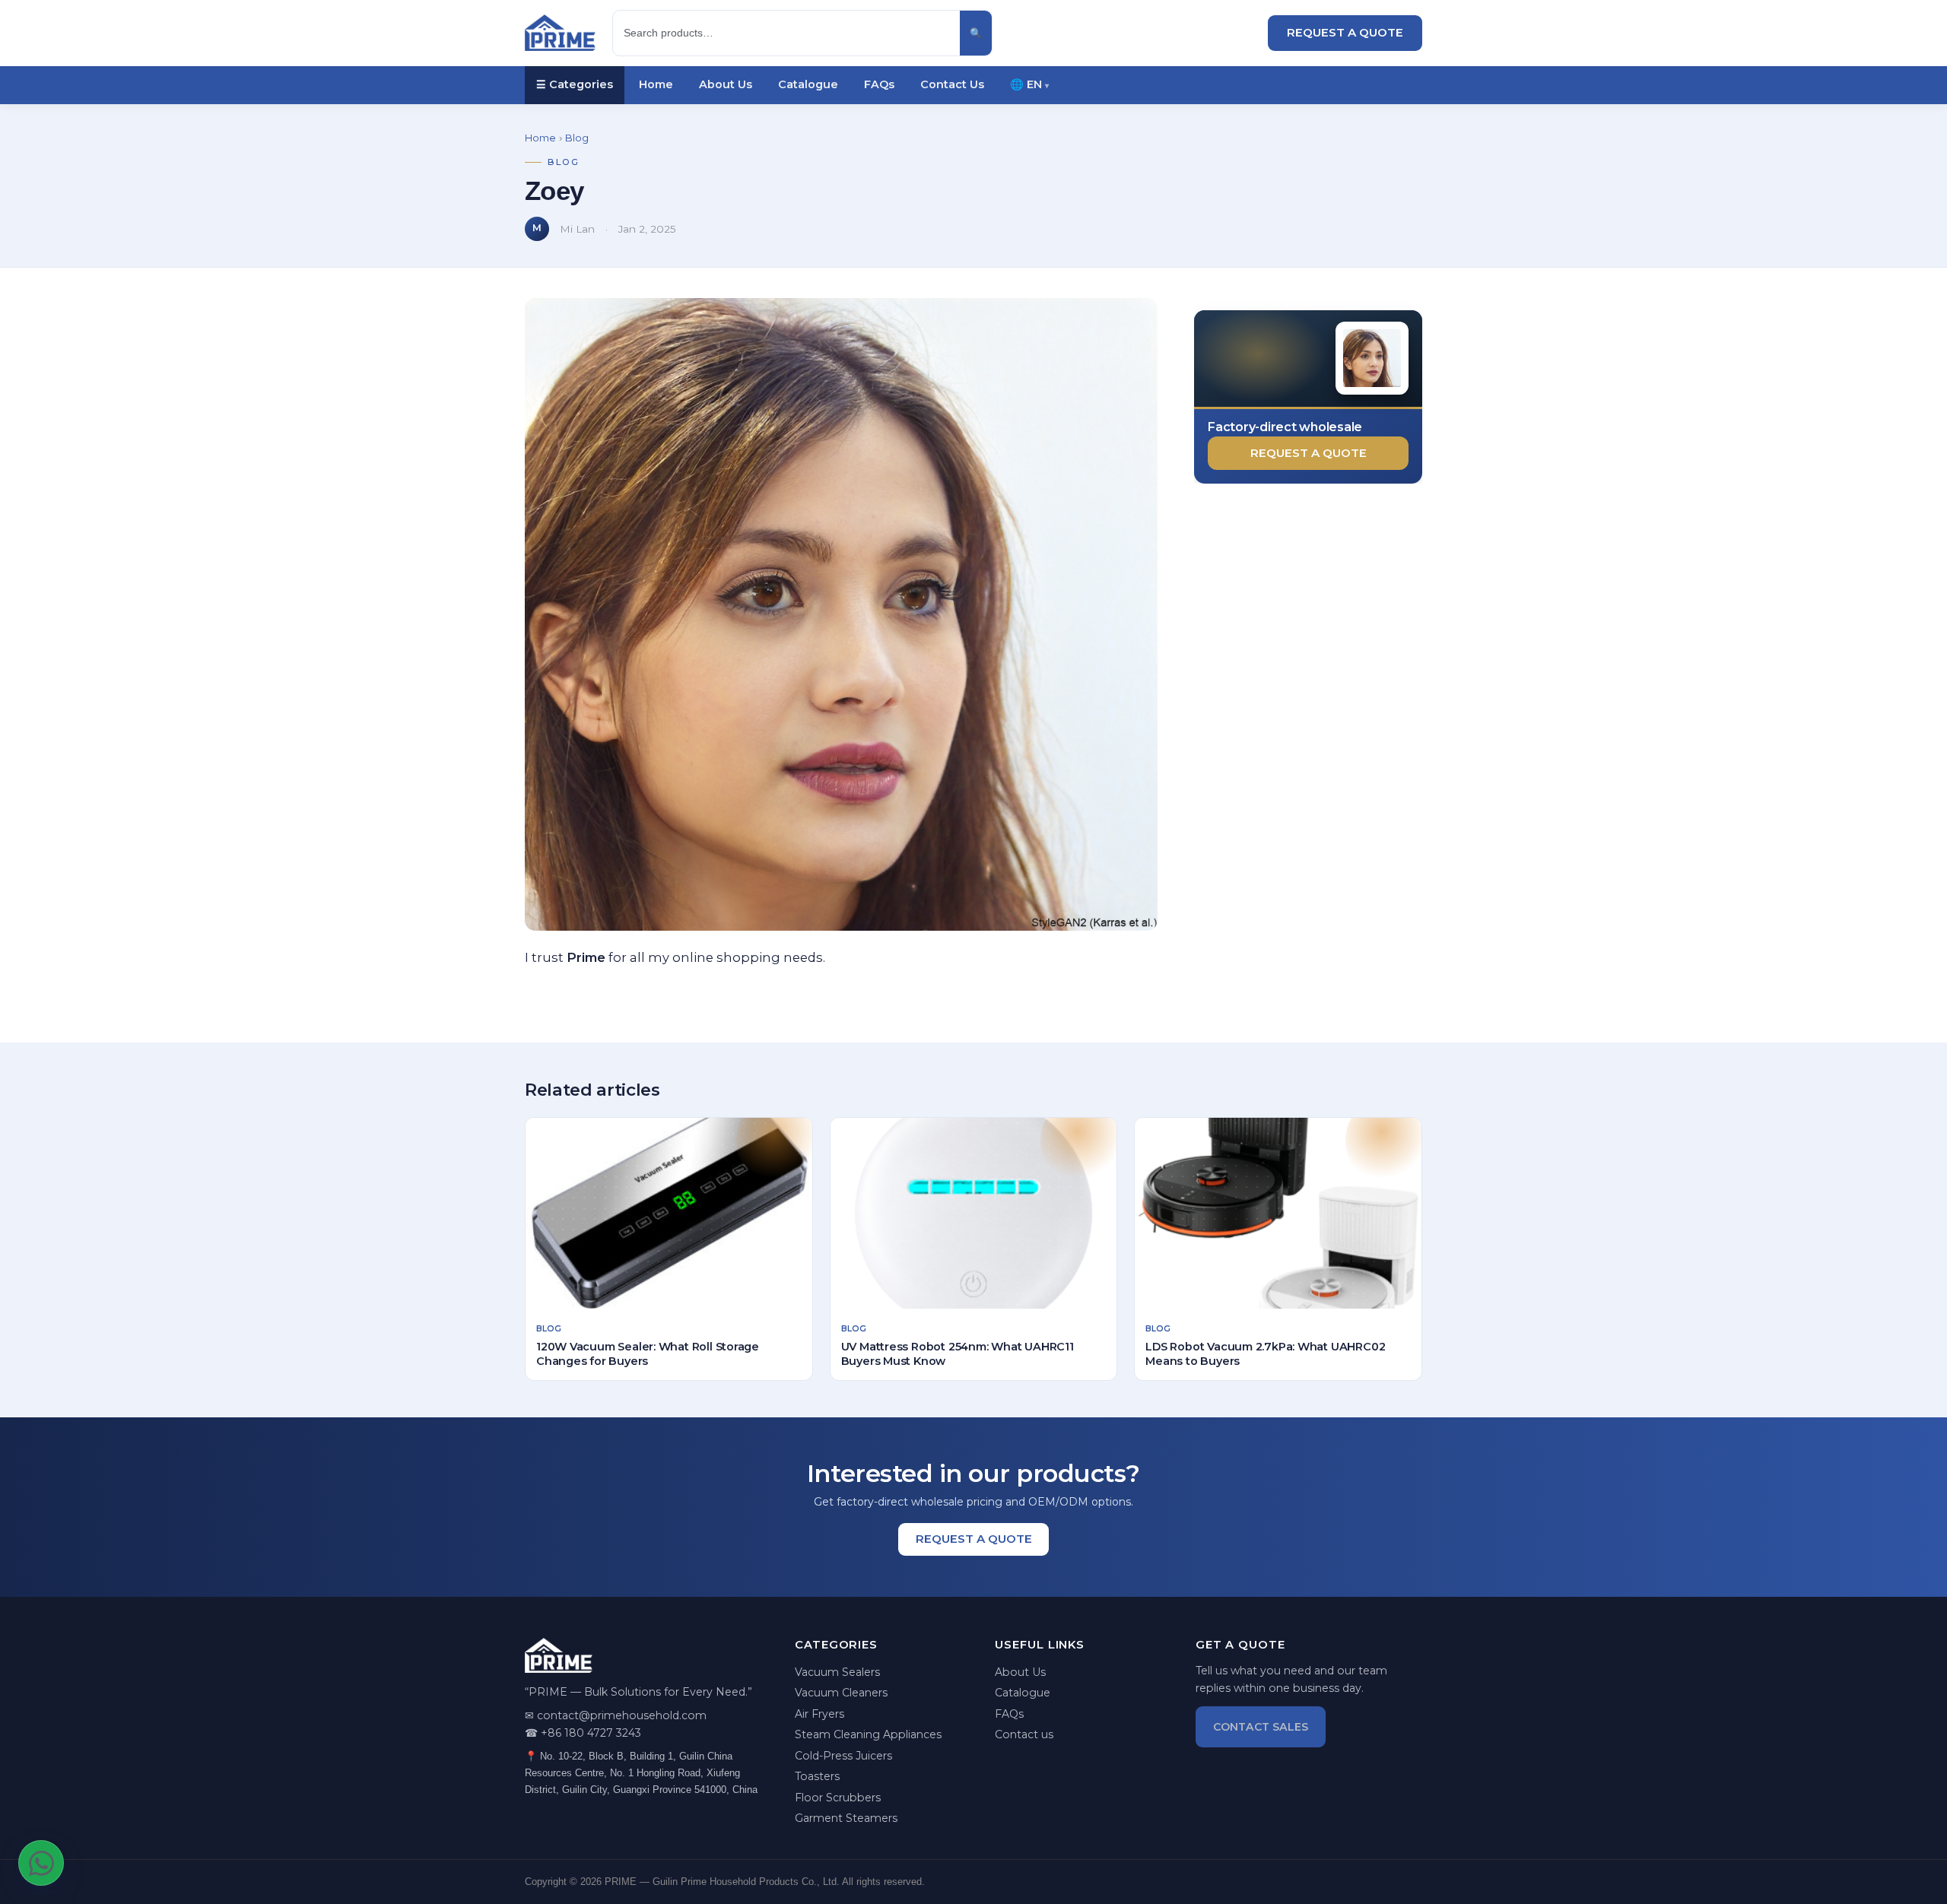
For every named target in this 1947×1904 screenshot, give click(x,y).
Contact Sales (1261, 1727)
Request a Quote (1345, 32)
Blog (577, 138)
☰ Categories (575, 84)
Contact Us (952, 84)
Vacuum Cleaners (841, 1693)
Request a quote (1309, 453)
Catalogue (808, 84)
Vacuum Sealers (837, 1672)
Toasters (817, 1776)
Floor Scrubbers (838, 1798)
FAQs (879, 84)
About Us (726, 84)
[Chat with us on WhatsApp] (41, 1863)
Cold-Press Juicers (843, 1756)
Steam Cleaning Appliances (868, 1734)
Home (656, 84)
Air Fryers (819, 1714)
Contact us (1024, 1734)
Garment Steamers (846, 1818)
